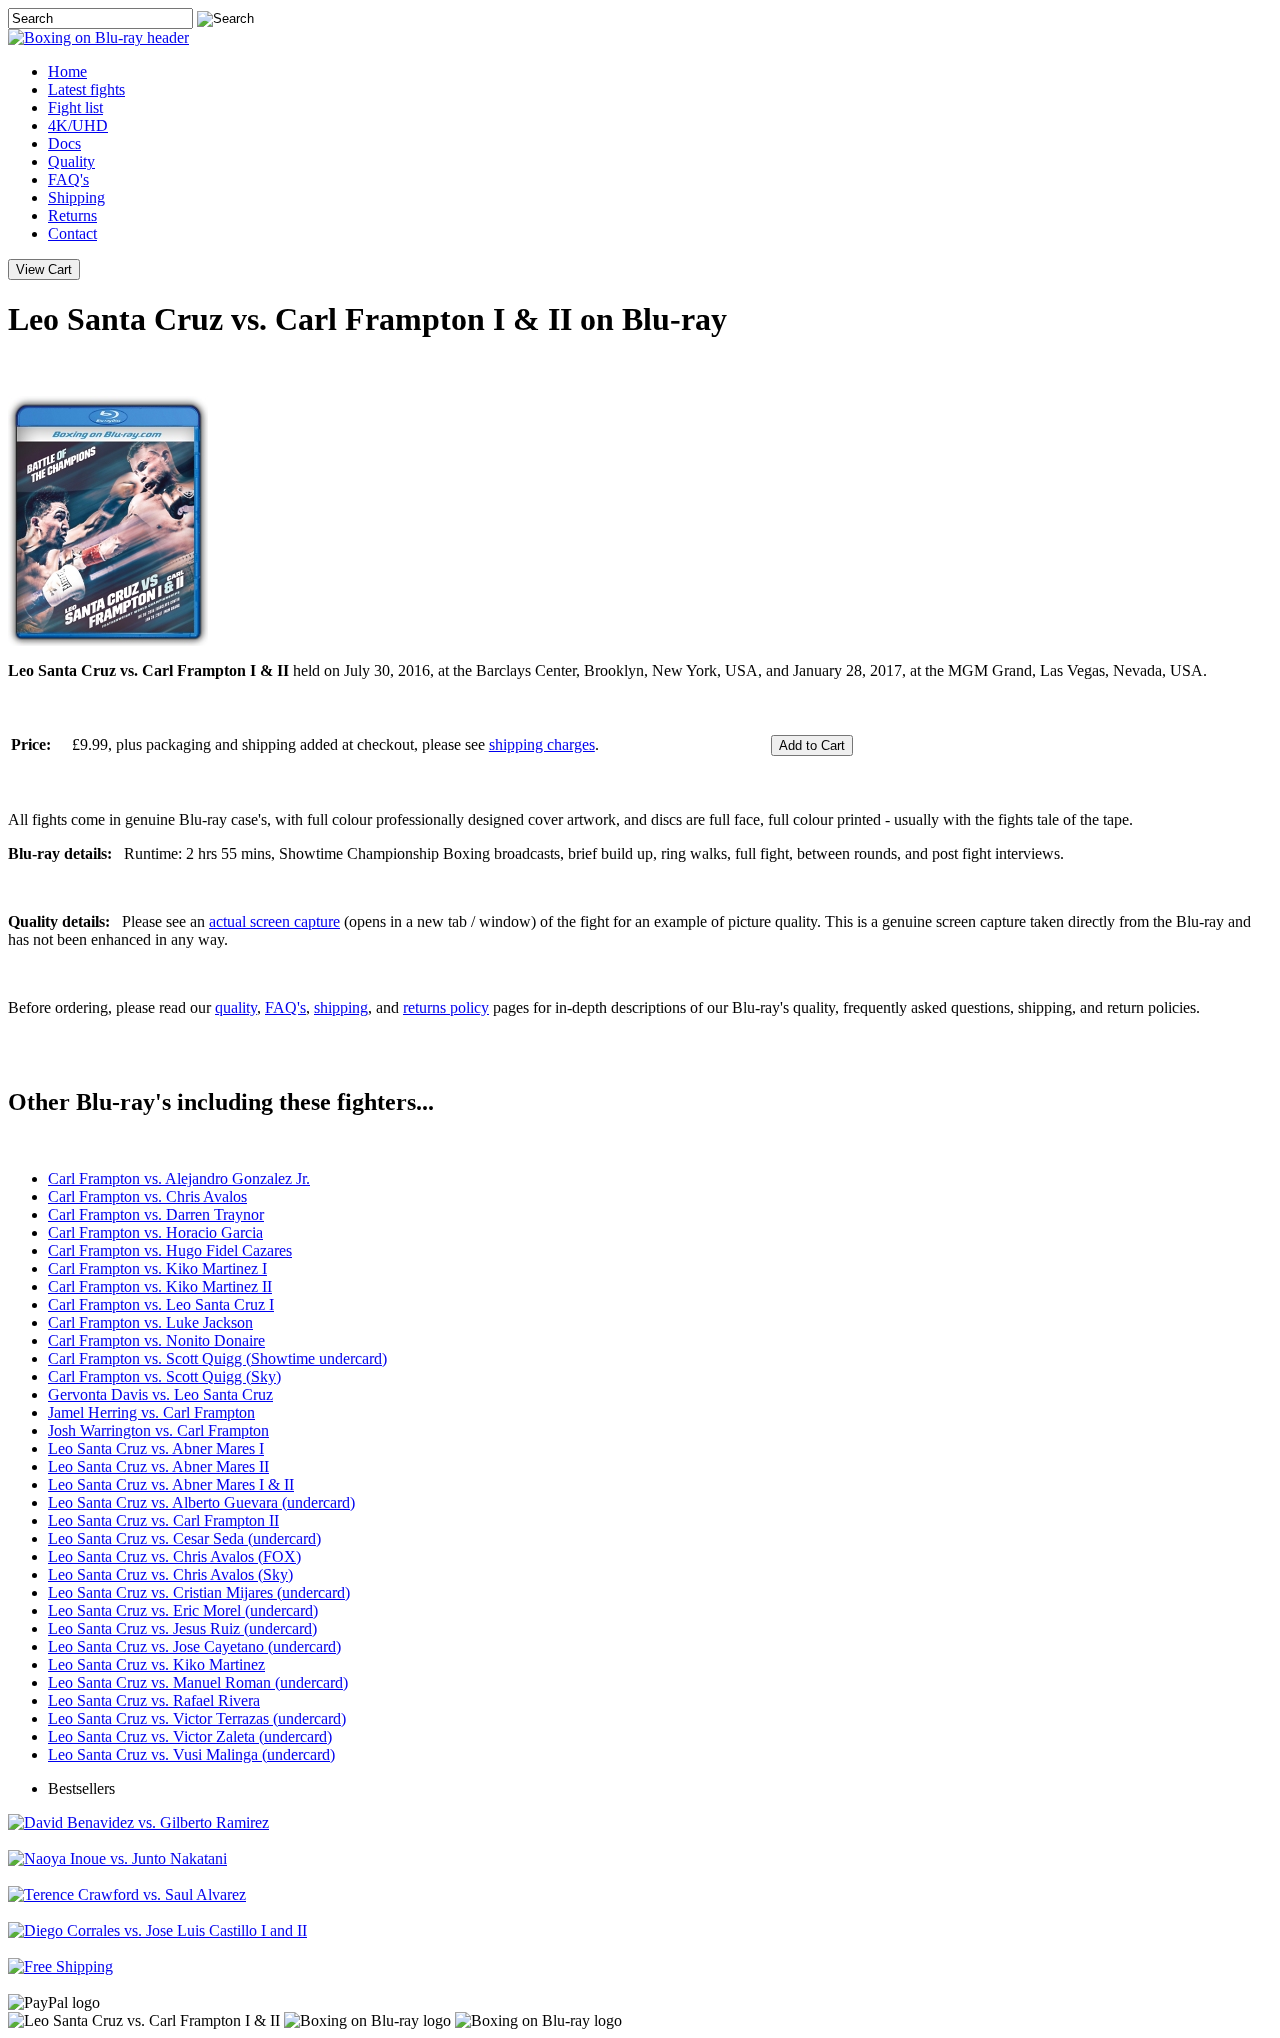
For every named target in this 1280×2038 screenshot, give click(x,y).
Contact (72, 233)
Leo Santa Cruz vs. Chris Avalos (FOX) (174, 1556)
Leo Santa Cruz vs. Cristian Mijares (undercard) (199, 1592)
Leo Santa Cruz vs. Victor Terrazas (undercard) (197, 1718)
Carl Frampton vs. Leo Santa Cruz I (161, 1304)
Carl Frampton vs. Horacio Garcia (155, 1232)
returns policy (446, 1007)
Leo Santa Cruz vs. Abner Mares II (158, 1466)
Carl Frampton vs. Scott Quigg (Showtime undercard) (217, 1358)
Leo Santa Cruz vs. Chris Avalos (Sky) (170, 1574)
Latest (86, 89)
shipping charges (542, 744)
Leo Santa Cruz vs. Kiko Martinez (156, 1664)
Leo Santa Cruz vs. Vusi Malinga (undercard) (191, 1754)
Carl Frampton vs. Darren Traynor (156, 1214)
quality (236, 1007)
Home (67, 71)
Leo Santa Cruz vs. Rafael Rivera (154, 1700)
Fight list (75, 107)
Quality (71, 161)
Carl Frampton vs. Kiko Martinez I (157, 1268)
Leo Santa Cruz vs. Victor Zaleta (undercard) (190, 1736)
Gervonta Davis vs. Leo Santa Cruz (160, 1394)
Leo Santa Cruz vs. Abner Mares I (156, 1448)
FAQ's (68, 179)
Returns (72, 215)
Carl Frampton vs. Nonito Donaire (156, 1340)
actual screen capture (274, 921)
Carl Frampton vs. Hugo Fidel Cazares (170, 1250)
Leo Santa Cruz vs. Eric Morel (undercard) (183, 1610)
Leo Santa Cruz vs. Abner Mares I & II (171, 1484)
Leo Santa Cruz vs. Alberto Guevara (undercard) (201, 1502)
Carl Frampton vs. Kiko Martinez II (160, 1286)
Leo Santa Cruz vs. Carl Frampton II (163, 1520)
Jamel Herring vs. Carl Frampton (151, 1412)
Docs (64, 143)
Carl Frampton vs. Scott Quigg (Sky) (164, 1376)
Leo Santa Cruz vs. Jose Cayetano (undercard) (194, 1646)
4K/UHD (78, 125)
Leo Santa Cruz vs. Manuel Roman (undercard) (198, 1682)
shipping (341, 1007)
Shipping (76, 197)
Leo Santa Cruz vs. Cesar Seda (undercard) (184, 1538)
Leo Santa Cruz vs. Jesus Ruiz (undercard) (182, 1628)
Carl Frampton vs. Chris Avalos (147, 1196)
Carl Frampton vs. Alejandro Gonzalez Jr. (179, 1178)
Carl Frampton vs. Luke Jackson (150, 1322)
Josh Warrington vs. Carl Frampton (158, 1430)
